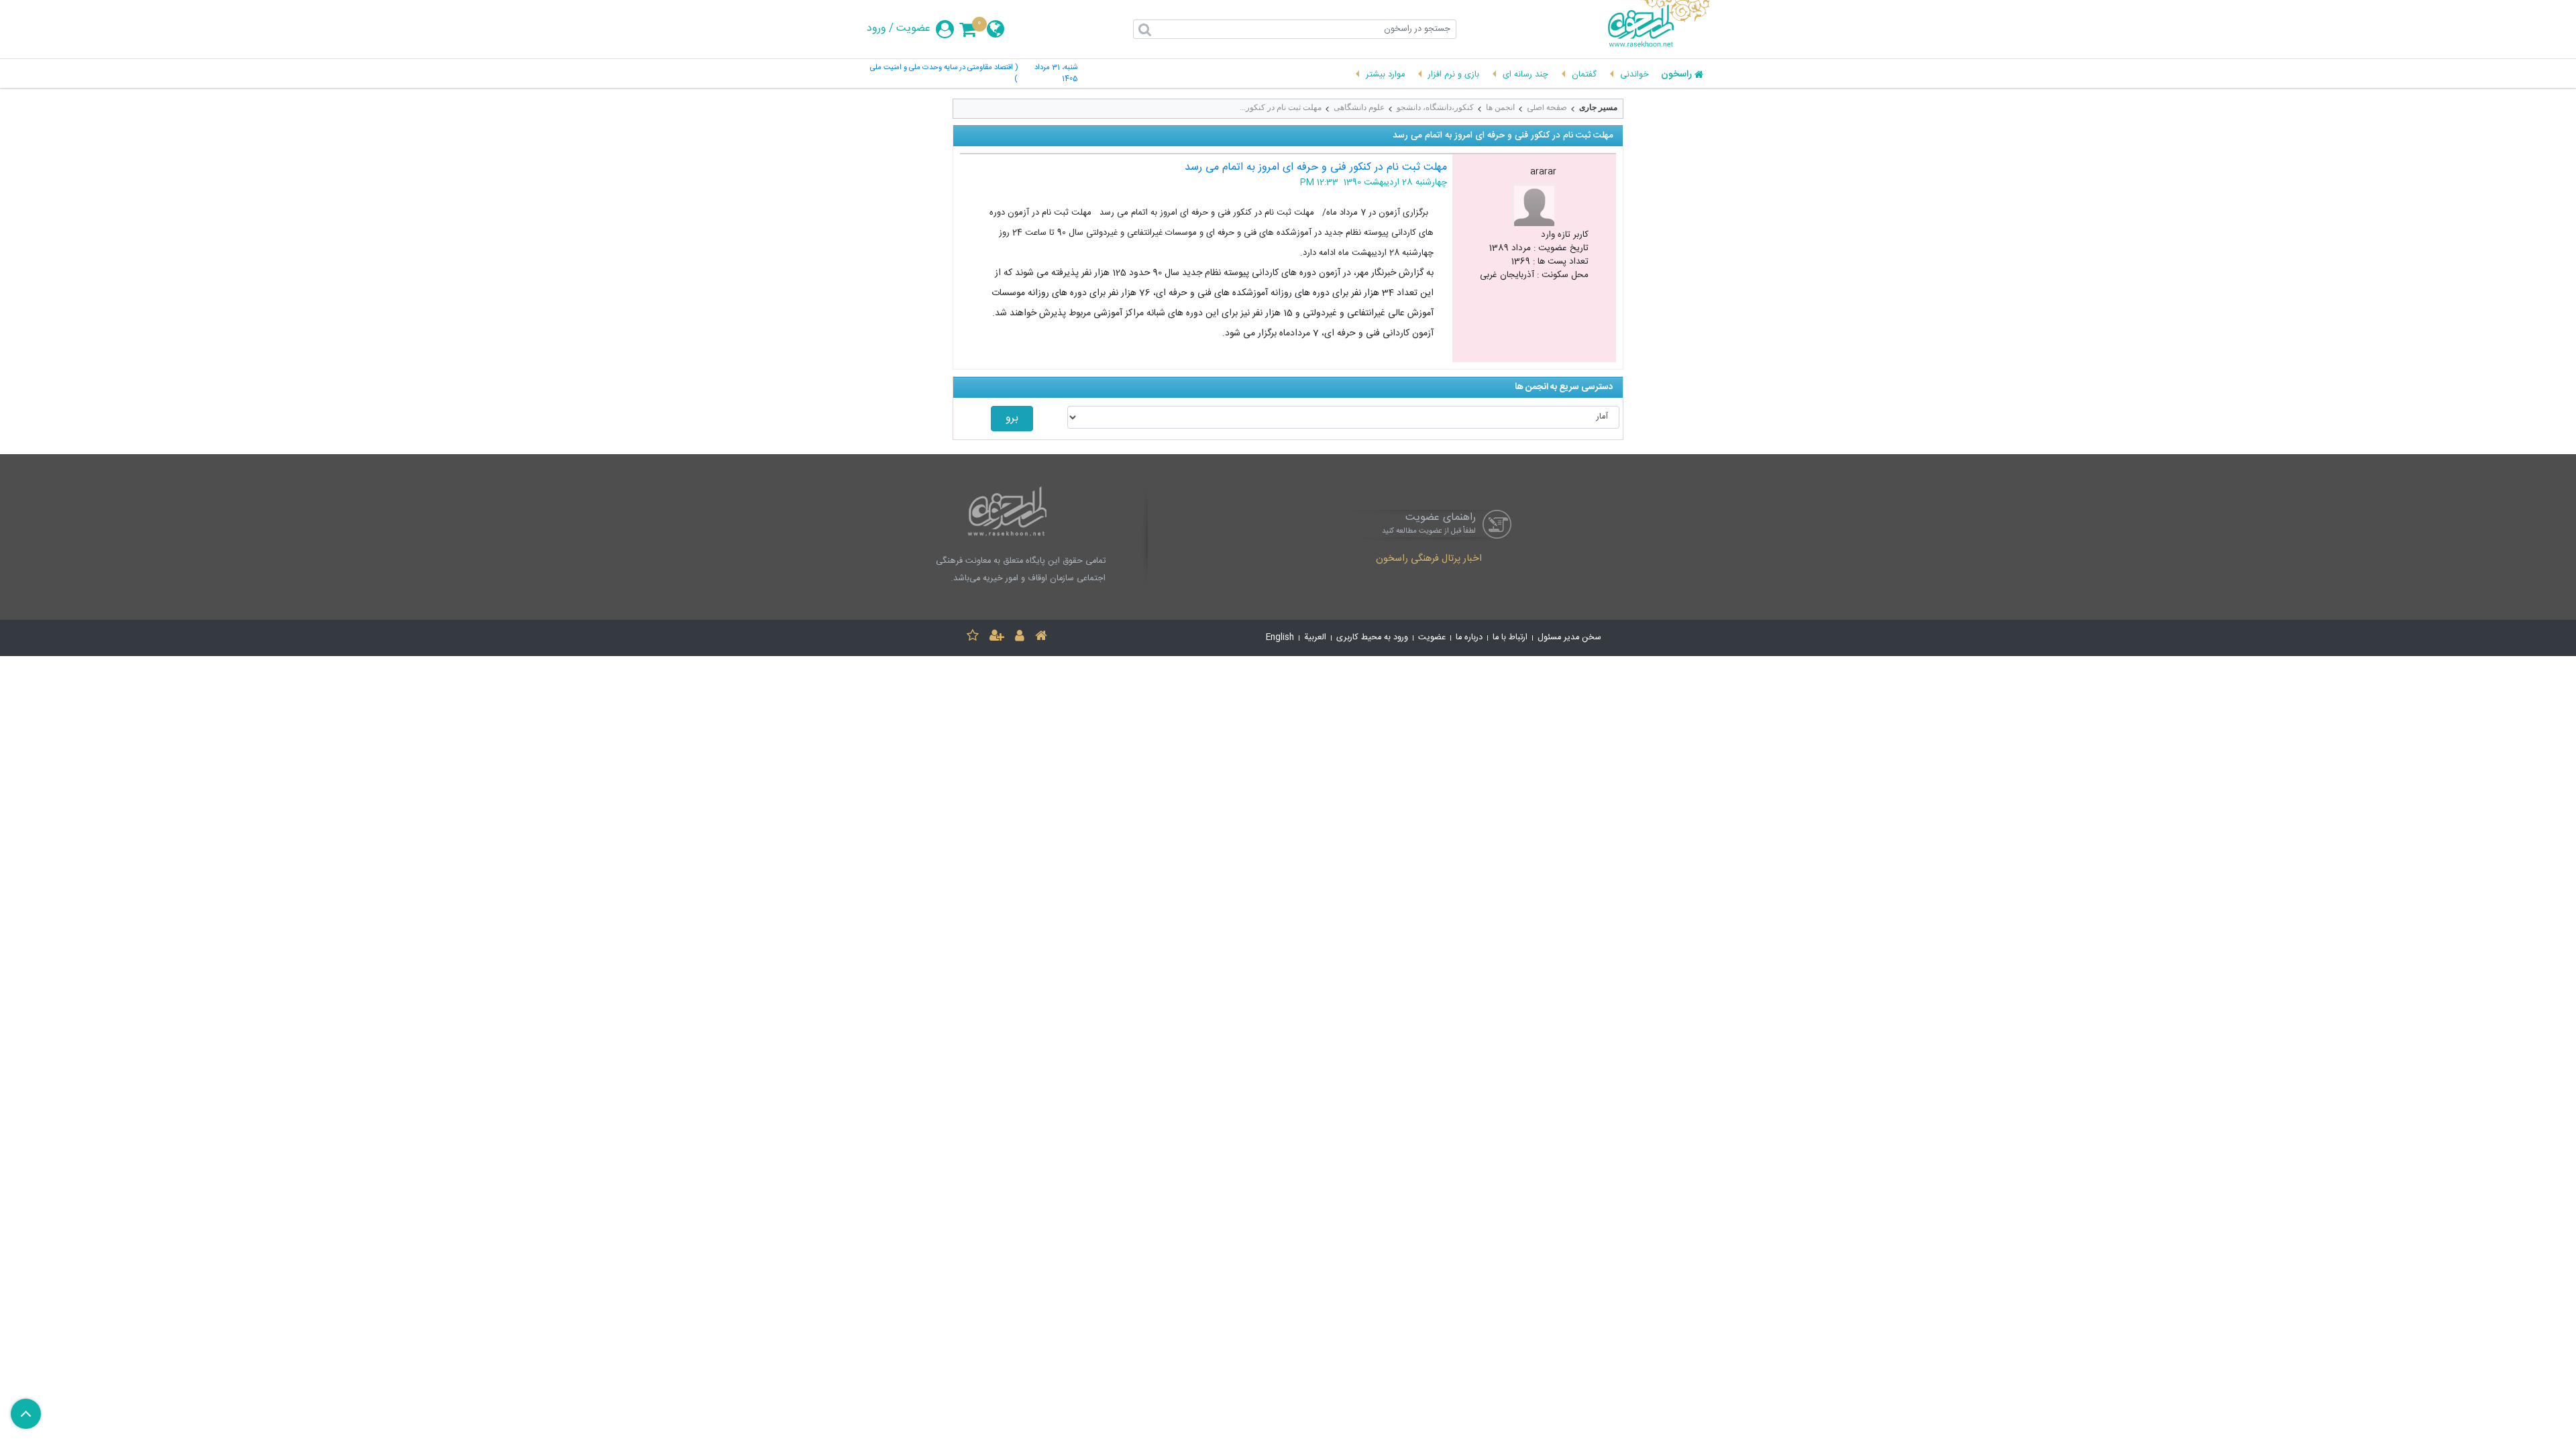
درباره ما (1469, 638)
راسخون (1676, 75)
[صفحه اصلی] (1041, 638)
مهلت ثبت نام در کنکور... (1281, 107)
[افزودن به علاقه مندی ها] (973, 638)
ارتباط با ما (1510, 638)
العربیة (1315, 638)
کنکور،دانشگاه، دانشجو (1435, 107)
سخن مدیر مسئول (1569, 638)
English (1280, 638)
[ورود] (1020, 638)
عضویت (913, 29)
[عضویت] (997, 638)
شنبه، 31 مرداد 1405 (1056, 74)
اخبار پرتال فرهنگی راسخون (1429, 559)
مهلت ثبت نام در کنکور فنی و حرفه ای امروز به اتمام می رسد (1316, 167)
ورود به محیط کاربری (1372, 638)
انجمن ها (1500, 107)
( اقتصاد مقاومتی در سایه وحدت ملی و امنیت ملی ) (944, 74)
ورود (876, 29)
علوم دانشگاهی (1359, 107)
